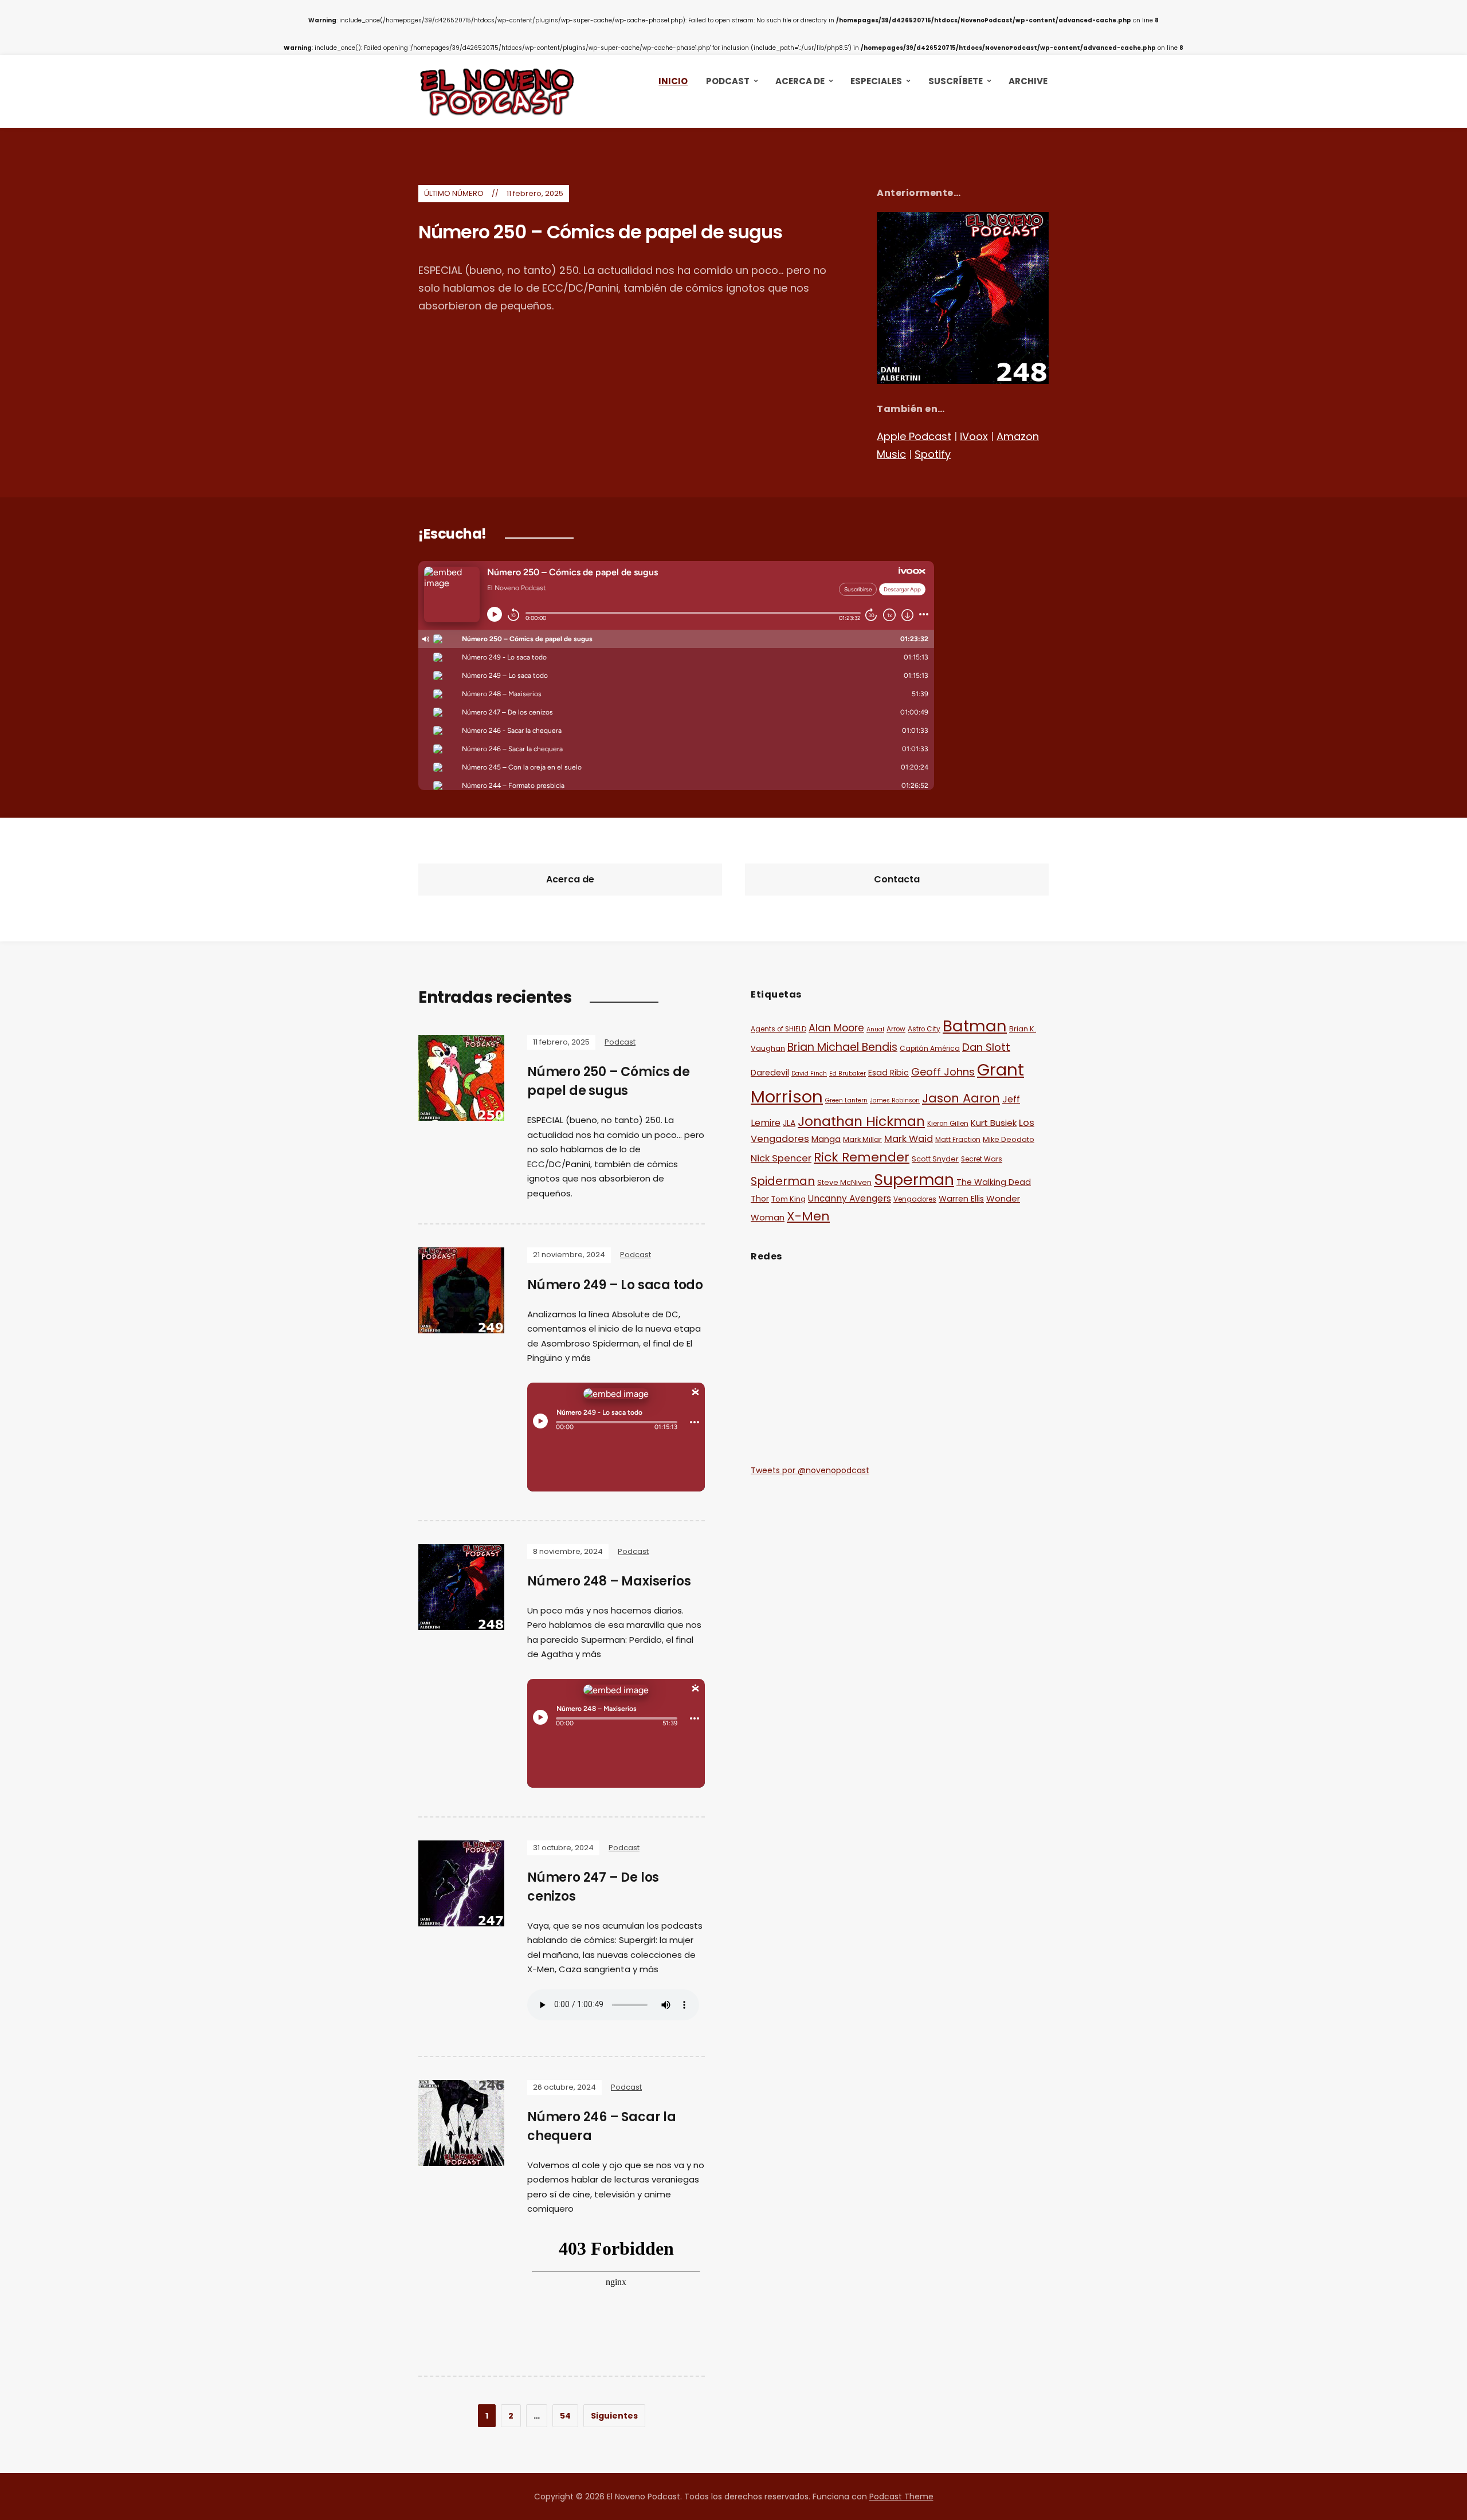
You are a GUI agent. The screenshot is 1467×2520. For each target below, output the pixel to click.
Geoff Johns (943, 1072)
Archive (1028, 81)
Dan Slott (986, 1047)
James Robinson (895, 1100)
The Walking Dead (994, 1182)
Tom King (789, 1199)
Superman (914, 1179)
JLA (789, 1123)
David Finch (809, 1073)
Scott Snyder (935, 1159)
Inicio (673, 81)
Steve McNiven (844, 1182)
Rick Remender (862, 1157)
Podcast (728, 81)
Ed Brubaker (848, 1073)
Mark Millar (862, 1139)
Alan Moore (836, 1028)
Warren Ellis (961, 1199)
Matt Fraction (958, 1140)
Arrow (896, 1029)
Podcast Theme (901, 2497)
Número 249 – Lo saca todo (615, 1285)
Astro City (924, 1029)
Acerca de (800, 81)
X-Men (808, 1216)
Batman (975, 1026)
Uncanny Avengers (850, 1198)
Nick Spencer (781, 1158)
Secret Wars (982, 1159)
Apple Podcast (914, 436)
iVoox (974, 436)
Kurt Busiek (994, 1123)
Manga (826, 1139)
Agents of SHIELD (778, 1029)
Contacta (897, 879)
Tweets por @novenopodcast (810, 1470)
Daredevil (770, 1073)
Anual (875, 1029)
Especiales (876, 81)
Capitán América (930, 1049)
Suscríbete (956, 81)
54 (565, 2416)
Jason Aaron (961, 1098)
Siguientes (614, 2416)
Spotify (933, 454)
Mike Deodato (1009, 1139)
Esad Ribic (889, 1073)
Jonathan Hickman (861, 1121)
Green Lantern (846, 1100)
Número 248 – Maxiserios (609, 1581)
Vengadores (915, 1199)
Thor (760, 1199)
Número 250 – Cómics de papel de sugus (600, 232)
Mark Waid (909, 1139)
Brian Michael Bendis (842, 1047)
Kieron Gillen (948, 1124)
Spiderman (783, 1181)
